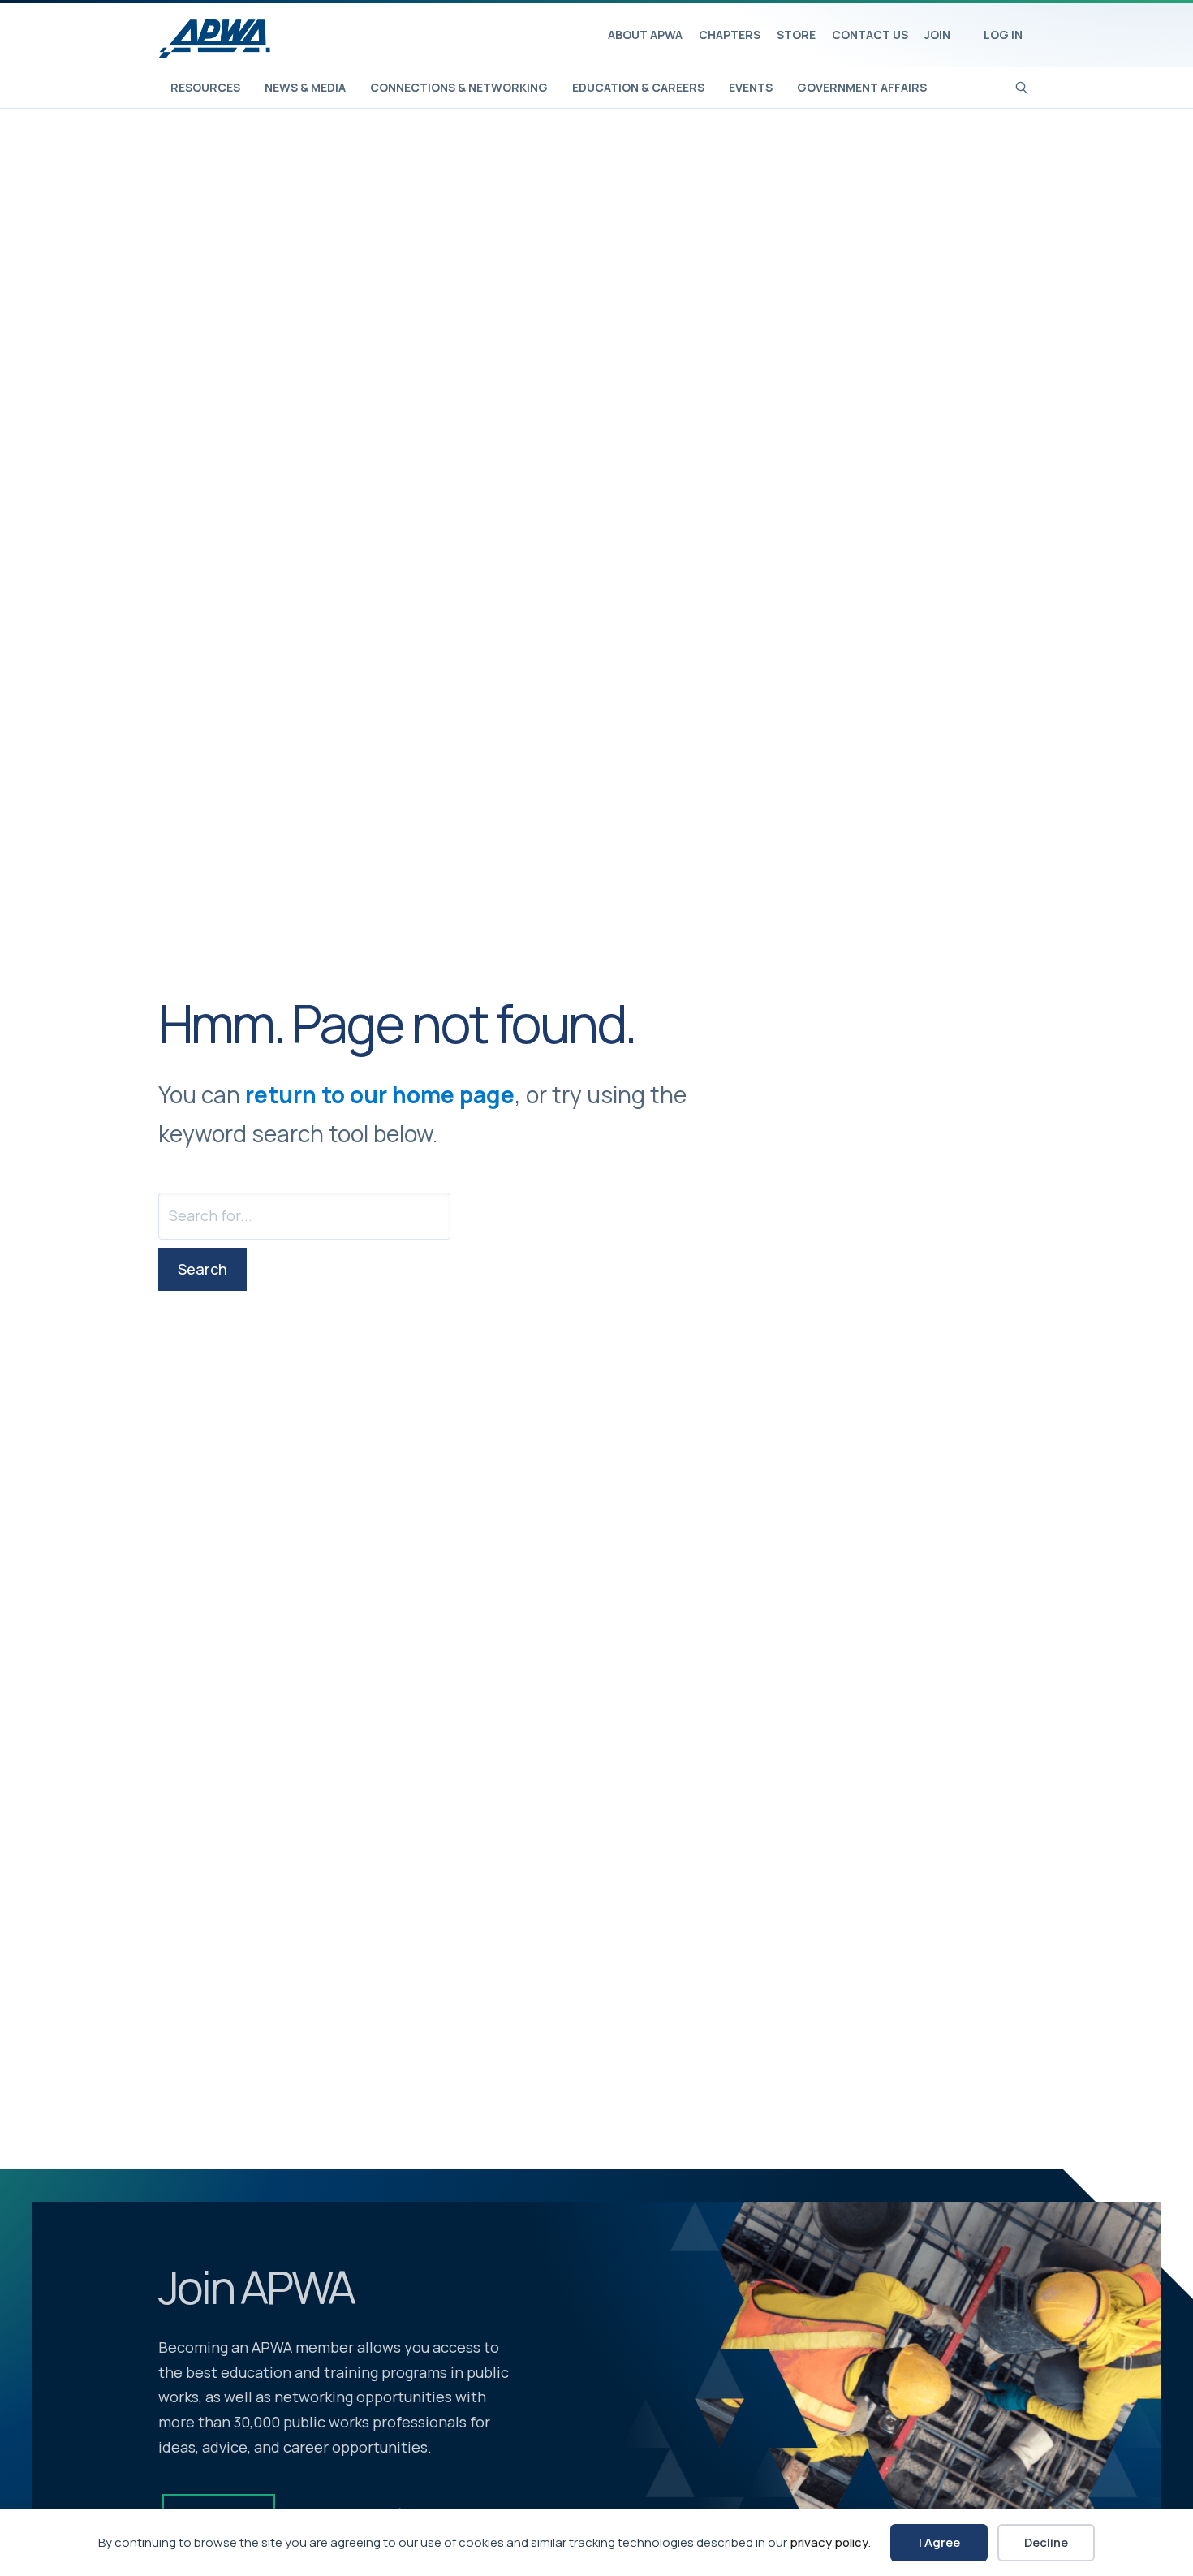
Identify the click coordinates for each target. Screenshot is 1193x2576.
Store (796, 35)
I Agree (939, 2542)
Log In (1003, 35)
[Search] (1022, 86)
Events (751, 87)
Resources (205, 87)
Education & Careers (638, 87)
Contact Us (870, 35)
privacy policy (829, 2542)
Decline (1046, 2542)
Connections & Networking (459, 87)
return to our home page (380, 1094)
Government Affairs (862, 87)
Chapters (730, 35)
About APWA (645, 35)
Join (937, 35)
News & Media (305, 87)
